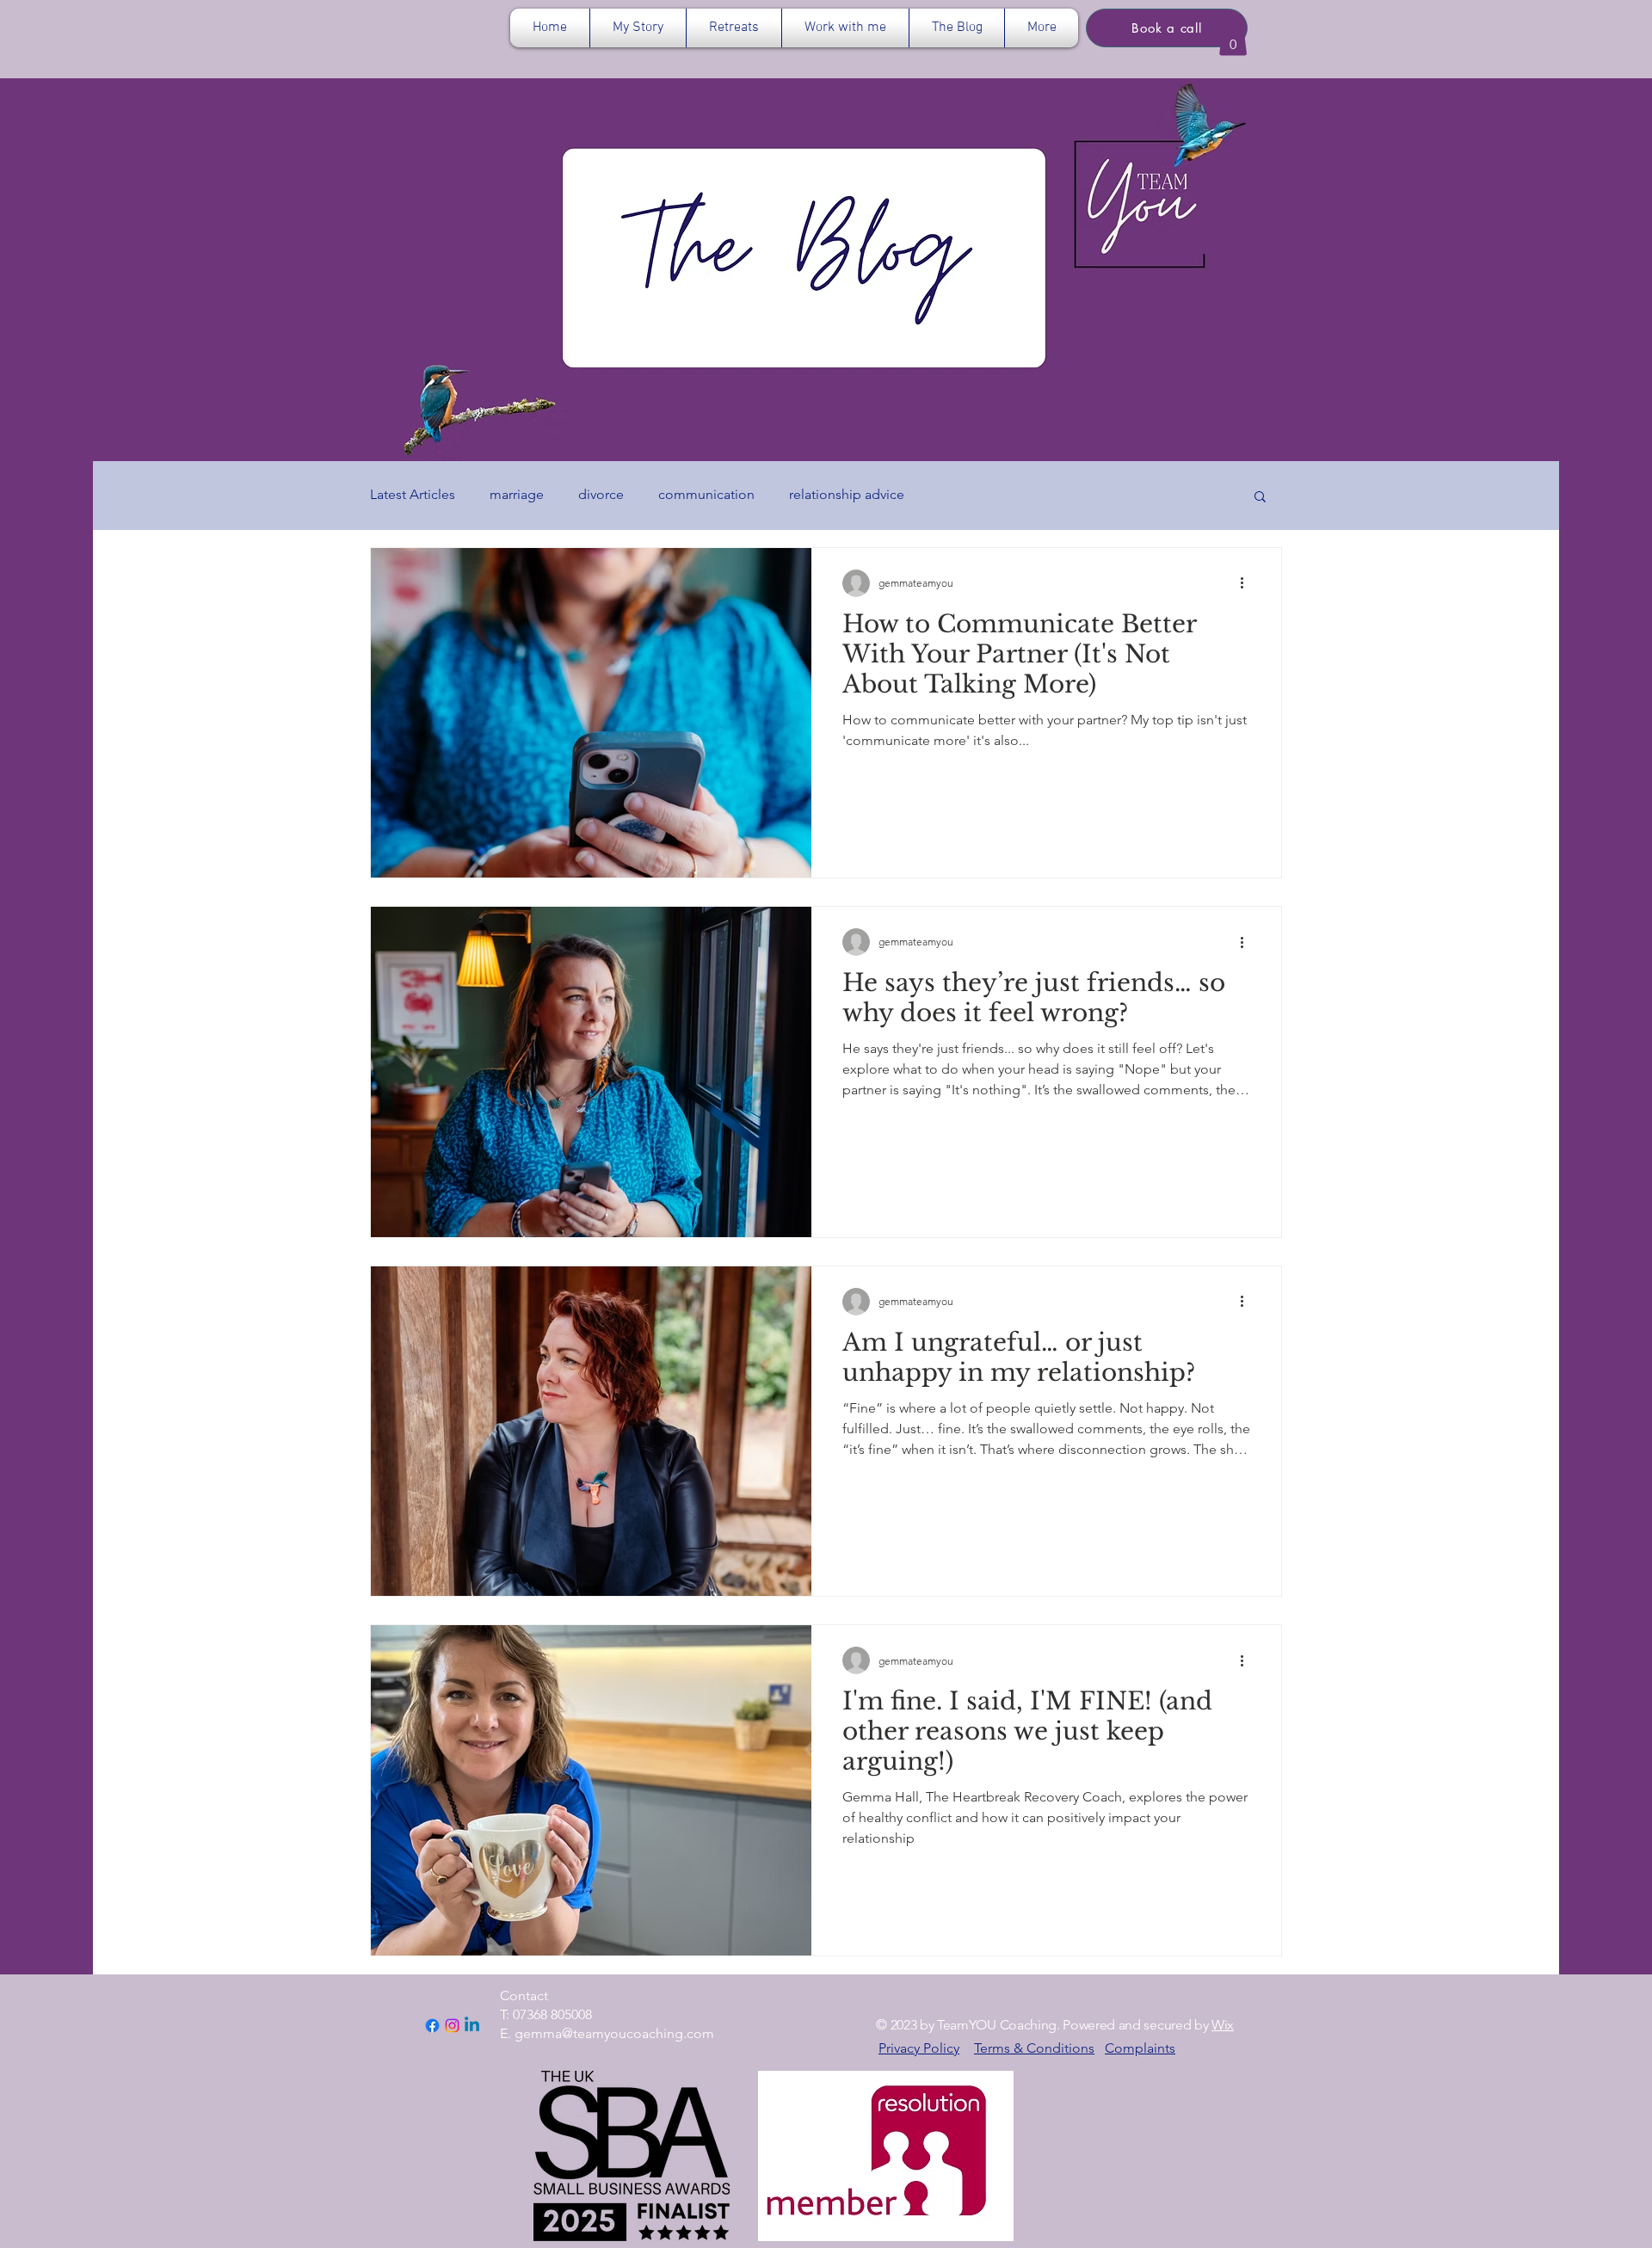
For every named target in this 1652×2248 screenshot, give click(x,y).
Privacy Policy (919, 2048)
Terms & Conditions (1034, 2048)
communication (706, 494)
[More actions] (1248, 583)
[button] (734, 28)
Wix (1223, 2025)
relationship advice (847, 494)
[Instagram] (452, 2026)
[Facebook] (432, 2026)
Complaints (1140, 2048)
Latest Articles (413, 494)
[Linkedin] (472, 2026)
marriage (517, 494)
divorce (601, 494)
